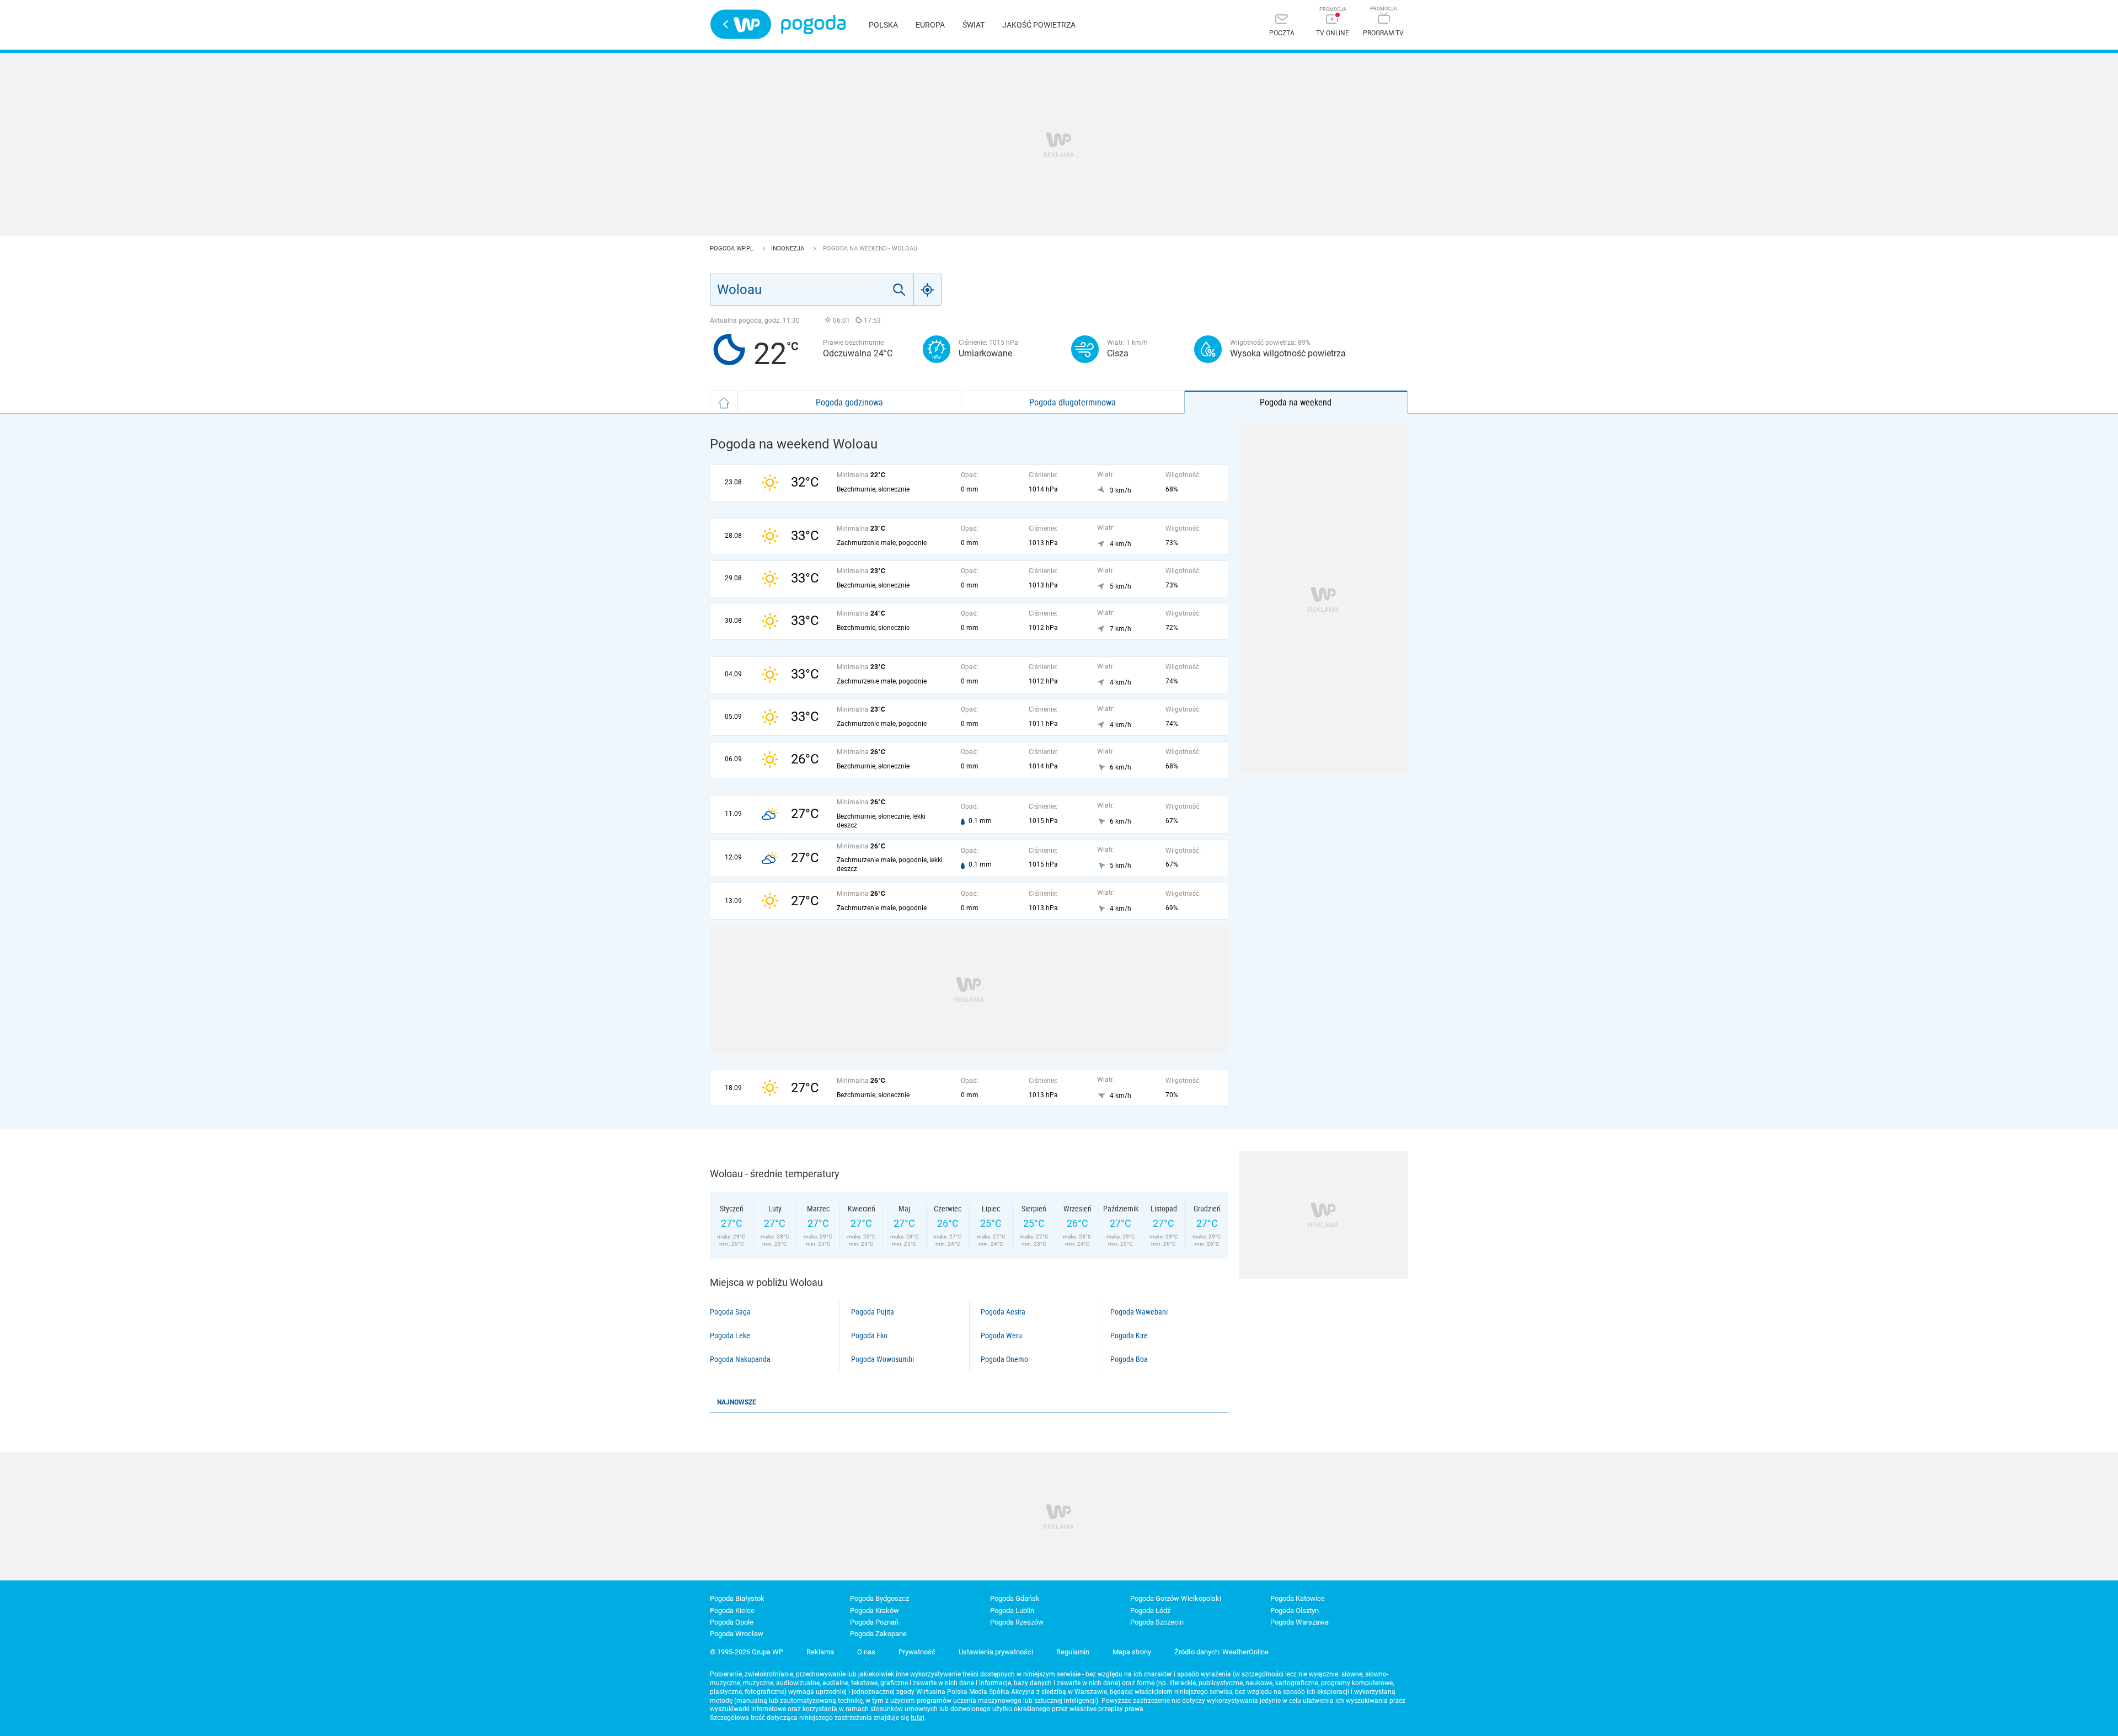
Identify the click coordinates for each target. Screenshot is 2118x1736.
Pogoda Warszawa (1299, 1622)
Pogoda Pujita (873, 1312)
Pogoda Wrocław (737, 1634)
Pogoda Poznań (874, 1622)
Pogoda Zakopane (878, 1634)
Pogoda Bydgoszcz (879, 1598)
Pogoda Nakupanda (740, 1359)
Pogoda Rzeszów (1017, 1622)
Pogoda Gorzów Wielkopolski (1176, 1598)
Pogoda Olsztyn (1295, 1611)
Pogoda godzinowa (849, 402)
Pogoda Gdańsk (1015, 1598)
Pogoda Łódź (1150, 1611)
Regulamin (1073, 1652)
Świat (974, 25)
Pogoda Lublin (1012, 1611)
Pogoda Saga (730, 1312)
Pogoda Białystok (737, 1598)
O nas (866, 1652)
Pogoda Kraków (875, 1611)
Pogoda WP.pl (732, 249)
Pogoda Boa (1129, 1359)
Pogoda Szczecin (1157, 1622)
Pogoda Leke (730, 1336)
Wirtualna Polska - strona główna (741, 24)
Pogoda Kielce (732, 1611)
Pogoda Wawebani (1139, 1312)
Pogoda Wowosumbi (882, 1359)
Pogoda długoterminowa (1073, 402)
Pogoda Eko (869, 1336)
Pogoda (813, 25)
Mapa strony (1132, 1652)
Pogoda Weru (1001, 1336)
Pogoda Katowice (1298, 1598)
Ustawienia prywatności (996, 1652)
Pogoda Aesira (1003, 1312)
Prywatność (917, 1652)
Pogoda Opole (732, 1622)
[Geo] (928, 290)
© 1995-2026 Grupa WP (747, 1652)
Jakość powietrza (1039, 25)
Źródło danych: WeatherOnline (1221, 1652)
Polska (883, 25)
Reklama (820, 1652)
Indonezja (788, 249)
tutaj (918, 1718)
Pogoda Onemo (1004, 1359)
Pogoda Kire (1129, 1336)
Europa (930, 25)
